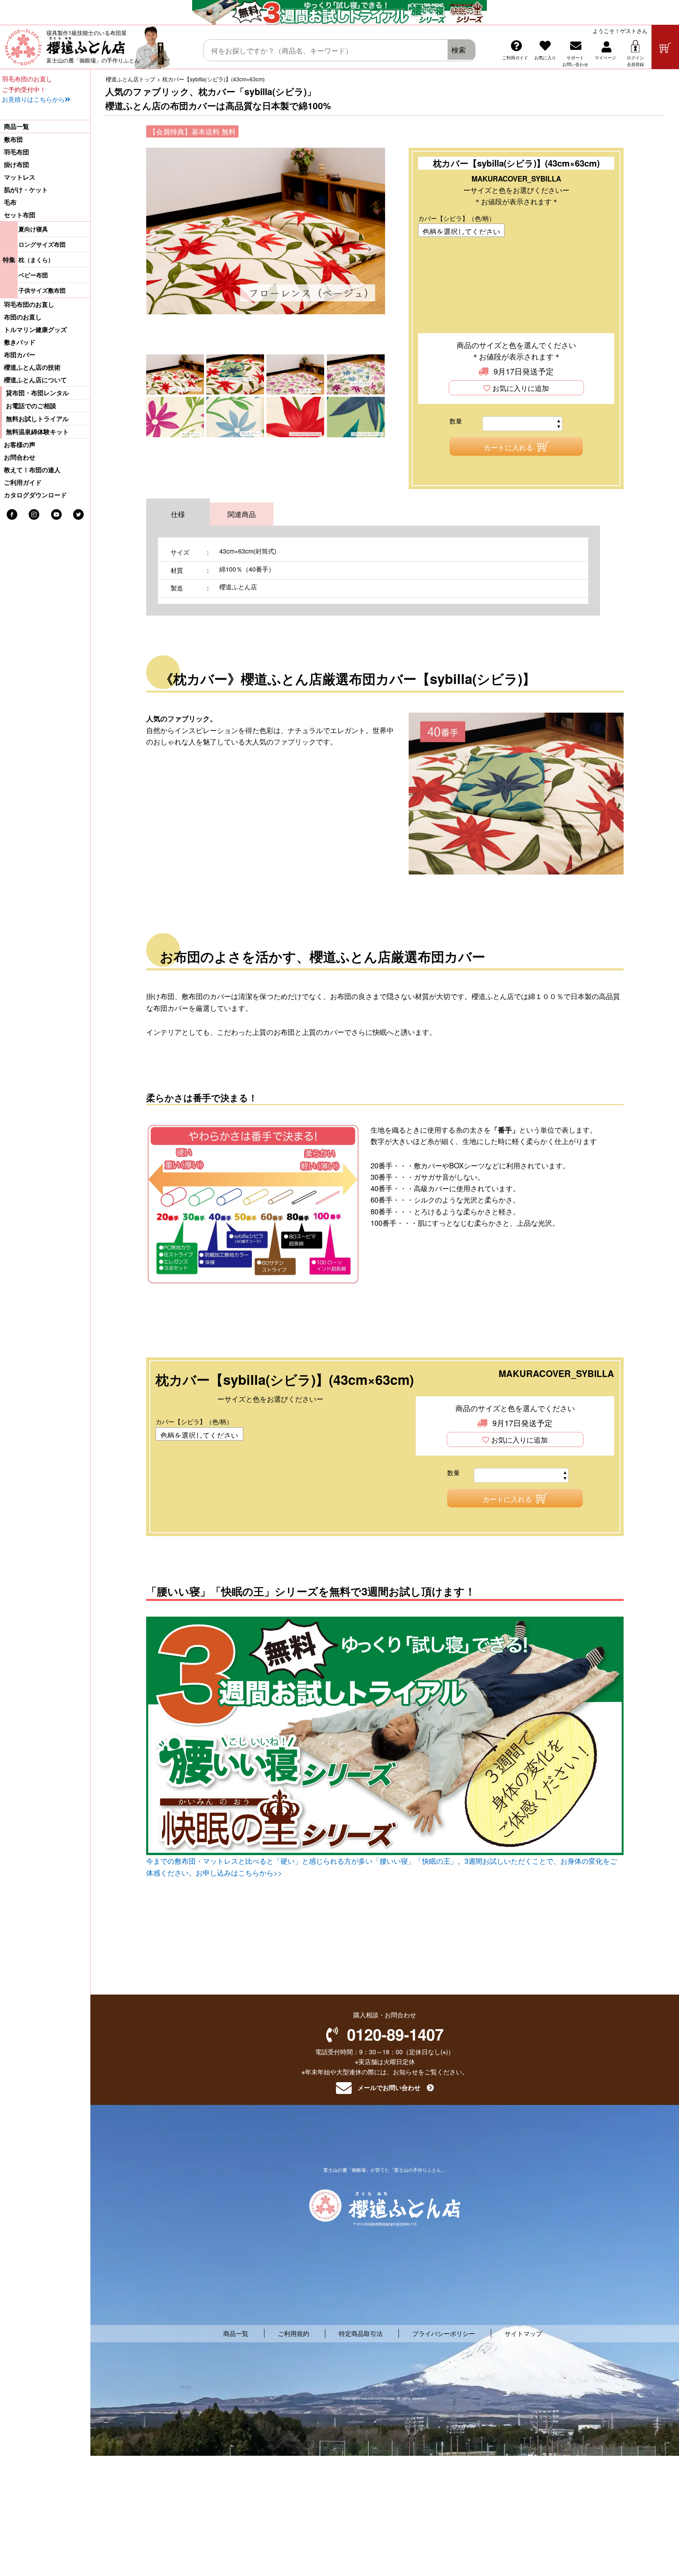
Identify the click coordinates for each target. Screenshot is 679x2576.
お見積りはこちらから (33, 99)
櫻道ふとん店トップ (130, 79)
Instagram (34, 514)
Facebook (12, 514)
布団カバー (20, 355)
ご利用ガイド (515, 57)
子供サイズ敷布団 (42, 290)
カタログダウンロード (35, 495)
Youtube (56, 514)
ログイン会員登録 (635, 61)
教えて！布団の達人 (32, 470)
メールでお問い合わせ (389, 2088)
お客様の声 (20, 445)
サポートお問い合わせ (575, 61)
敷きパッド (20, 342)
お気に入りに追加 (521, 388)
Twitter (78, 514)
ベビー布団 (33, 275)
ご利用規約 (294, 2333)
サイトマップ (523, 2333)
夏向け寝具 (33, 229)
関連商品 (242, 514)
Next (375, 248)
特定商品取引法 (361, 2333)
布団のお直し (23, 317)
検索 (459, 50)
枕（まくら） (36, 260)
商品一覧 (17, 127)
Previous (161, 248)
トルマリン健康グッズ (35, 330)
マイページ (605, 57)
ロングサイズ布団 (42, 244)
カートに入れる (508, 447)
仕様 (178, 514)
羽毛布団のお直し (29, 304)
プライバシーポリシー (444, 2333)
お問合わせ (20, 457)
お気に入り (545, 57)
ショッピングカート (665, 47)
